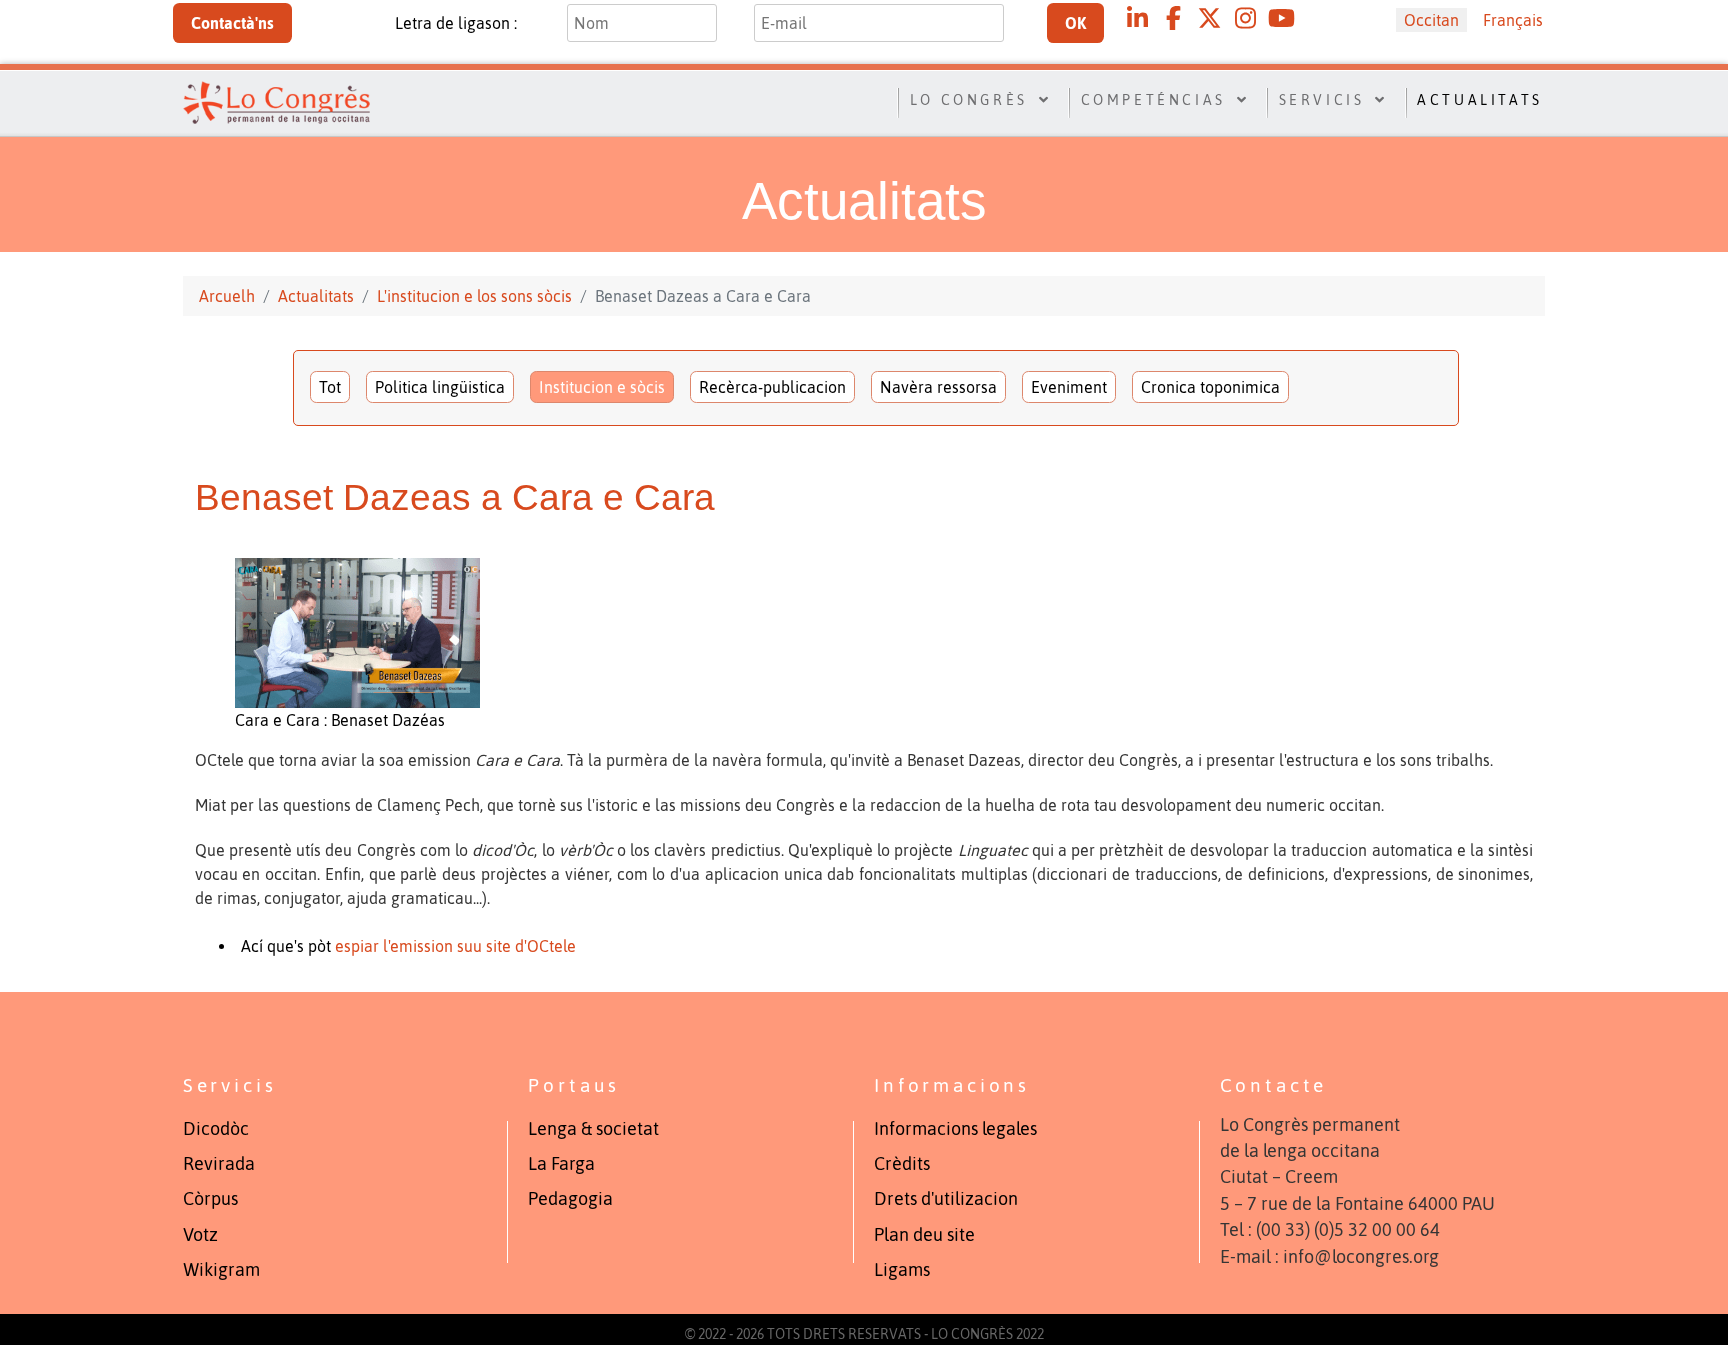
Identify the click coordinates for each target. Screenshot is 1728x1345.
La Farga (561, 1164)
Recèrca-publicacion (772, 387)
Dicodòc (216, 1129)
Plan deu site (924, 1235)
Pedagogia (570, 1199)
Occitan (1431, 20)
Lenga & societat (593, 1129)
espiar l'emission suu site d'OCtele (455, 946)
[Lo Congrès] (276, 100)
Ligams (902, 1270)
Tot (330, 387)
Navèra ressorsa (938, 387)
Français (1513, 20)
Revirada (219, 1164)
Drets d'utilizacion (946, 1199)
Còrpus (210, 1199)
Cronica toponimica (1210, 387)
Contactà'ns (232, 23)
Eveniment (1069, 387)
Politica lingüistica (440, 387)
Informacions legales (955, 1129)
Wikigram (221, 1270)
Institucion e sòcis (602, 387)
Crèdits (902, 1164)
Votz (200, 1235)
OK (1075, 23)
